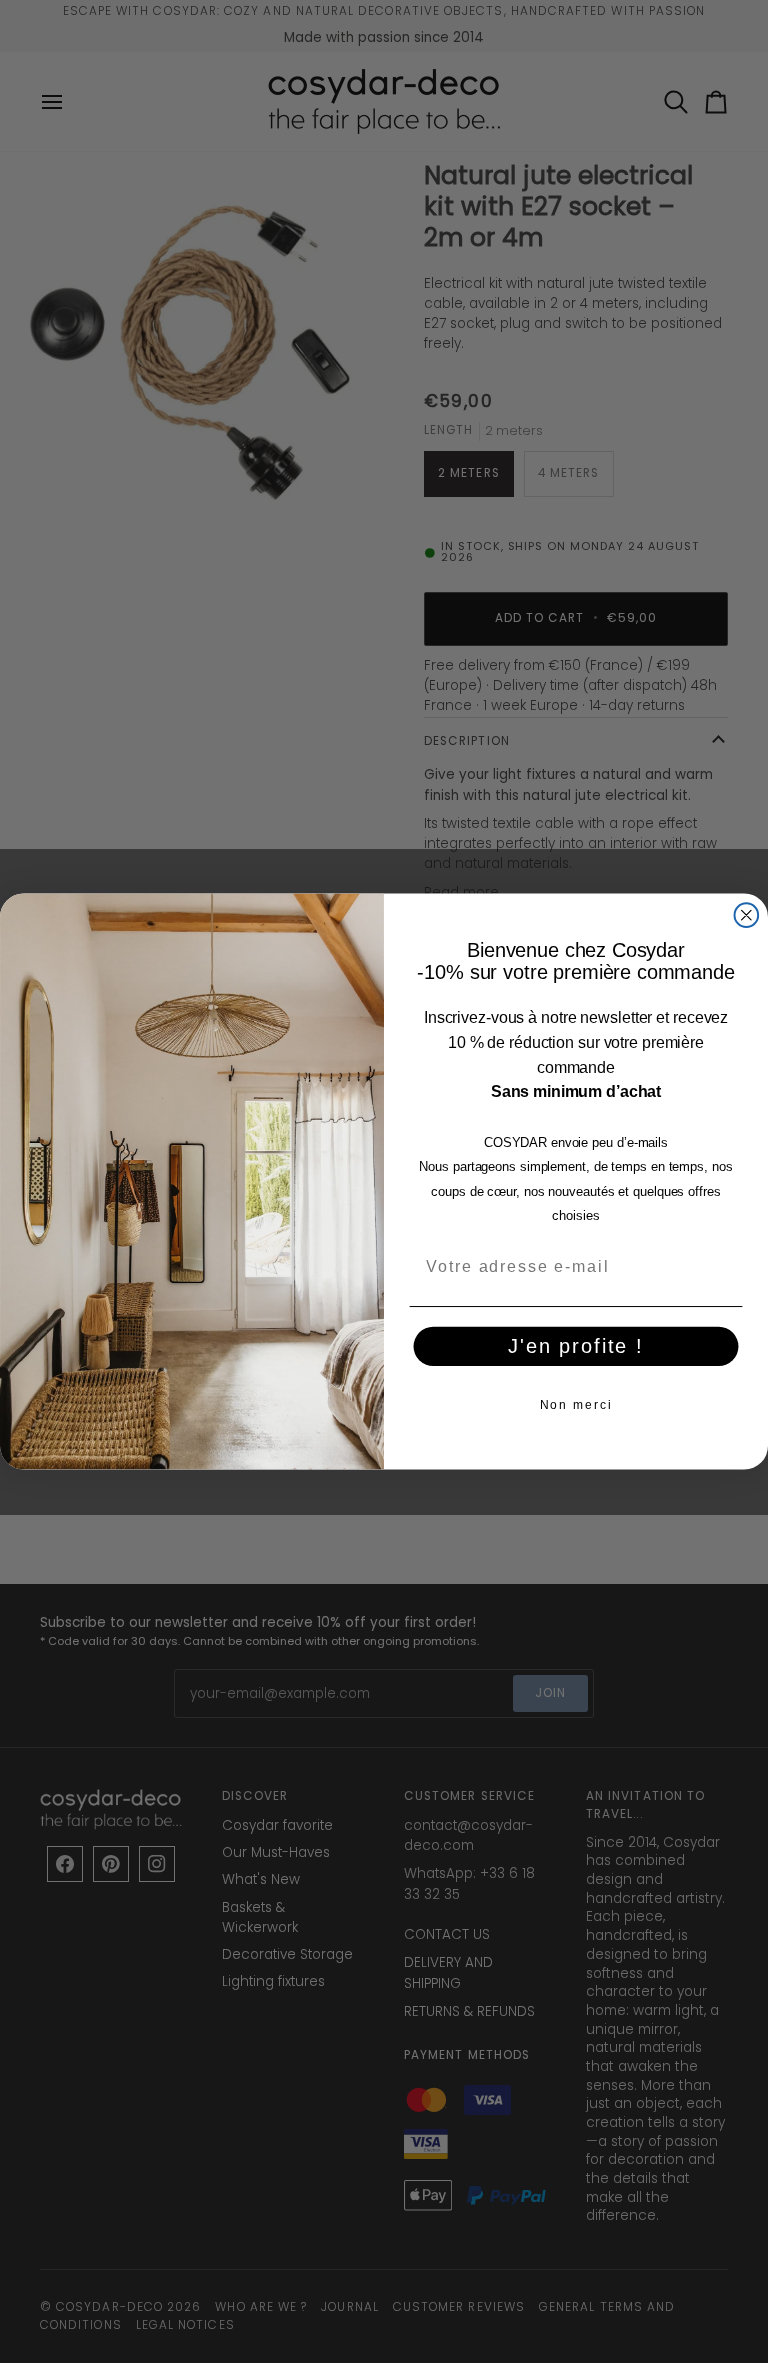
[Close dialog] (747, 915)
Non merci (576, 1405)
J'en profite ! (576, 1346)
